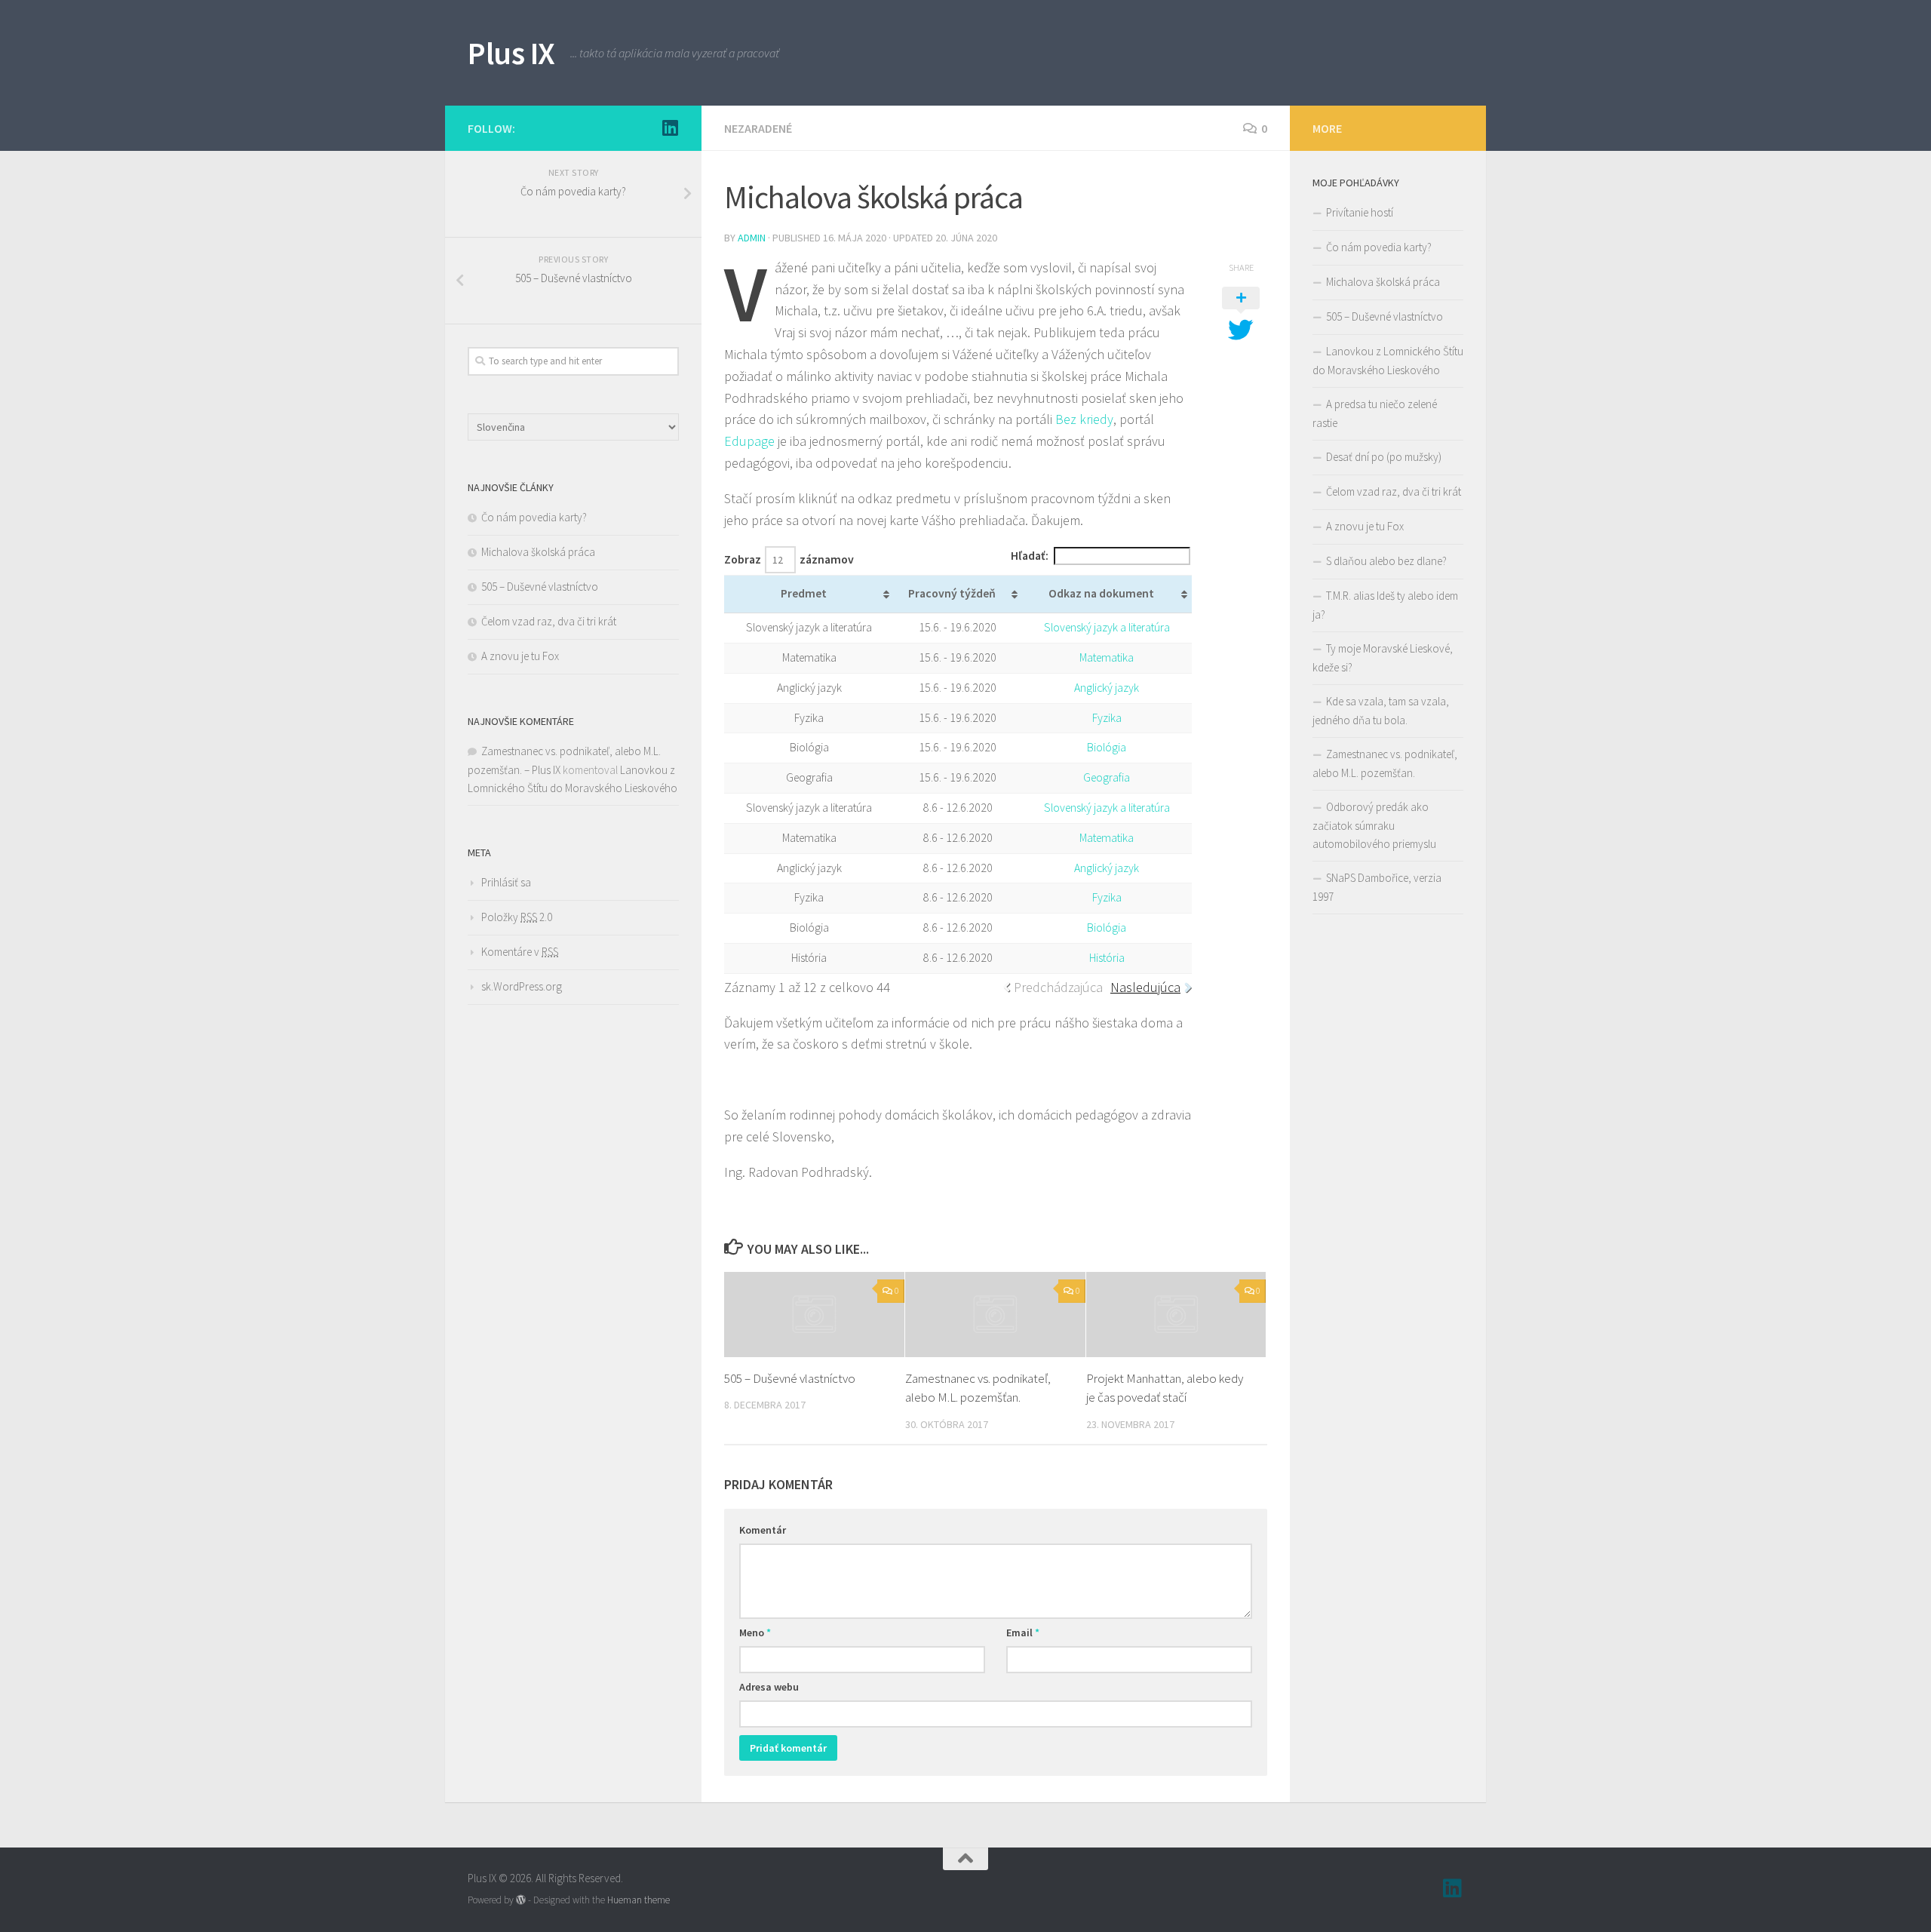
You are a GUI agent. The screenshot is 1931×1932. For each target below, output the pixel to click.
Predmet (804, 593)
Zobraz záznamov (789, 559)
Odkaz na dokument (1101, 593)
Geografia (1107, 777)
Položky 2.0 (517, 917)
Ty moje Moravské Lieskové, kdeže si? (1383, 658)
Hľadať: (1030, 556)
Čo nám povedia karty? (534, 517)
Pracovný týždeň (952, 593)
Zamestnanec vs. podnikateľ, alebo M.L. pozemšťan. (1385, 763)
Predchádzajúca (1058, 987)
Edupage (749, 441)
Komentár (763, 1530)
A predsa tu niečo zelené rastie (1375, 413)
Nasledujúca (1145, 987)
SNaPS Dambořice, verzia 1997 (1377, 887)
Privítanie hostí (1360, 212)
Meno (755, 1633)
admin (752, 238)
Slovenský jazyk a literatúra (1107, 627)
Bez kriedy (1084, 419)
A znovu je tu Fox (520, 656)
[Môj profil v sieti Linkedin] (670, 127)
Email (1023, 1633)
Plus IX (511, 53)
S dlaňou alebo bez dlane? (1386, 561)
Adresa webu (769, 1687)
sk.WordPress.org (522, 986)
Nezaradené (758, 128)
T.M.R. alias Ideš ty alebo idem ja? (1385, 605)
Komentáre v (520, 952)
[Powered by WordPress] (521, 1900)
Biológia (1107, 747)
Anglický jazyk (1107, 688)
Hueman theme (639, 1900)
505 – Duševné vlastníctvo (790, 1378)
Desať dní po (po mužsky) (1384, 457)
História (1107, 958)
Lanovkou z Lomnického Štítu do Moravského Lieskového (1388, 361)
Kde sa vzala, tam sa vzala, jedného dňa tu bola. (1381, 711)
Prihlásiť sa (506, 882)
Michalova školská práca (538, 552)
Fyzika (1107, 718)
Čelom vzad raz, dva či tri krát (549, 621)
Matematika (1107, 657)
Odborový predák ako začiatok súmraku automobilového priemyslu (1374, 825)
